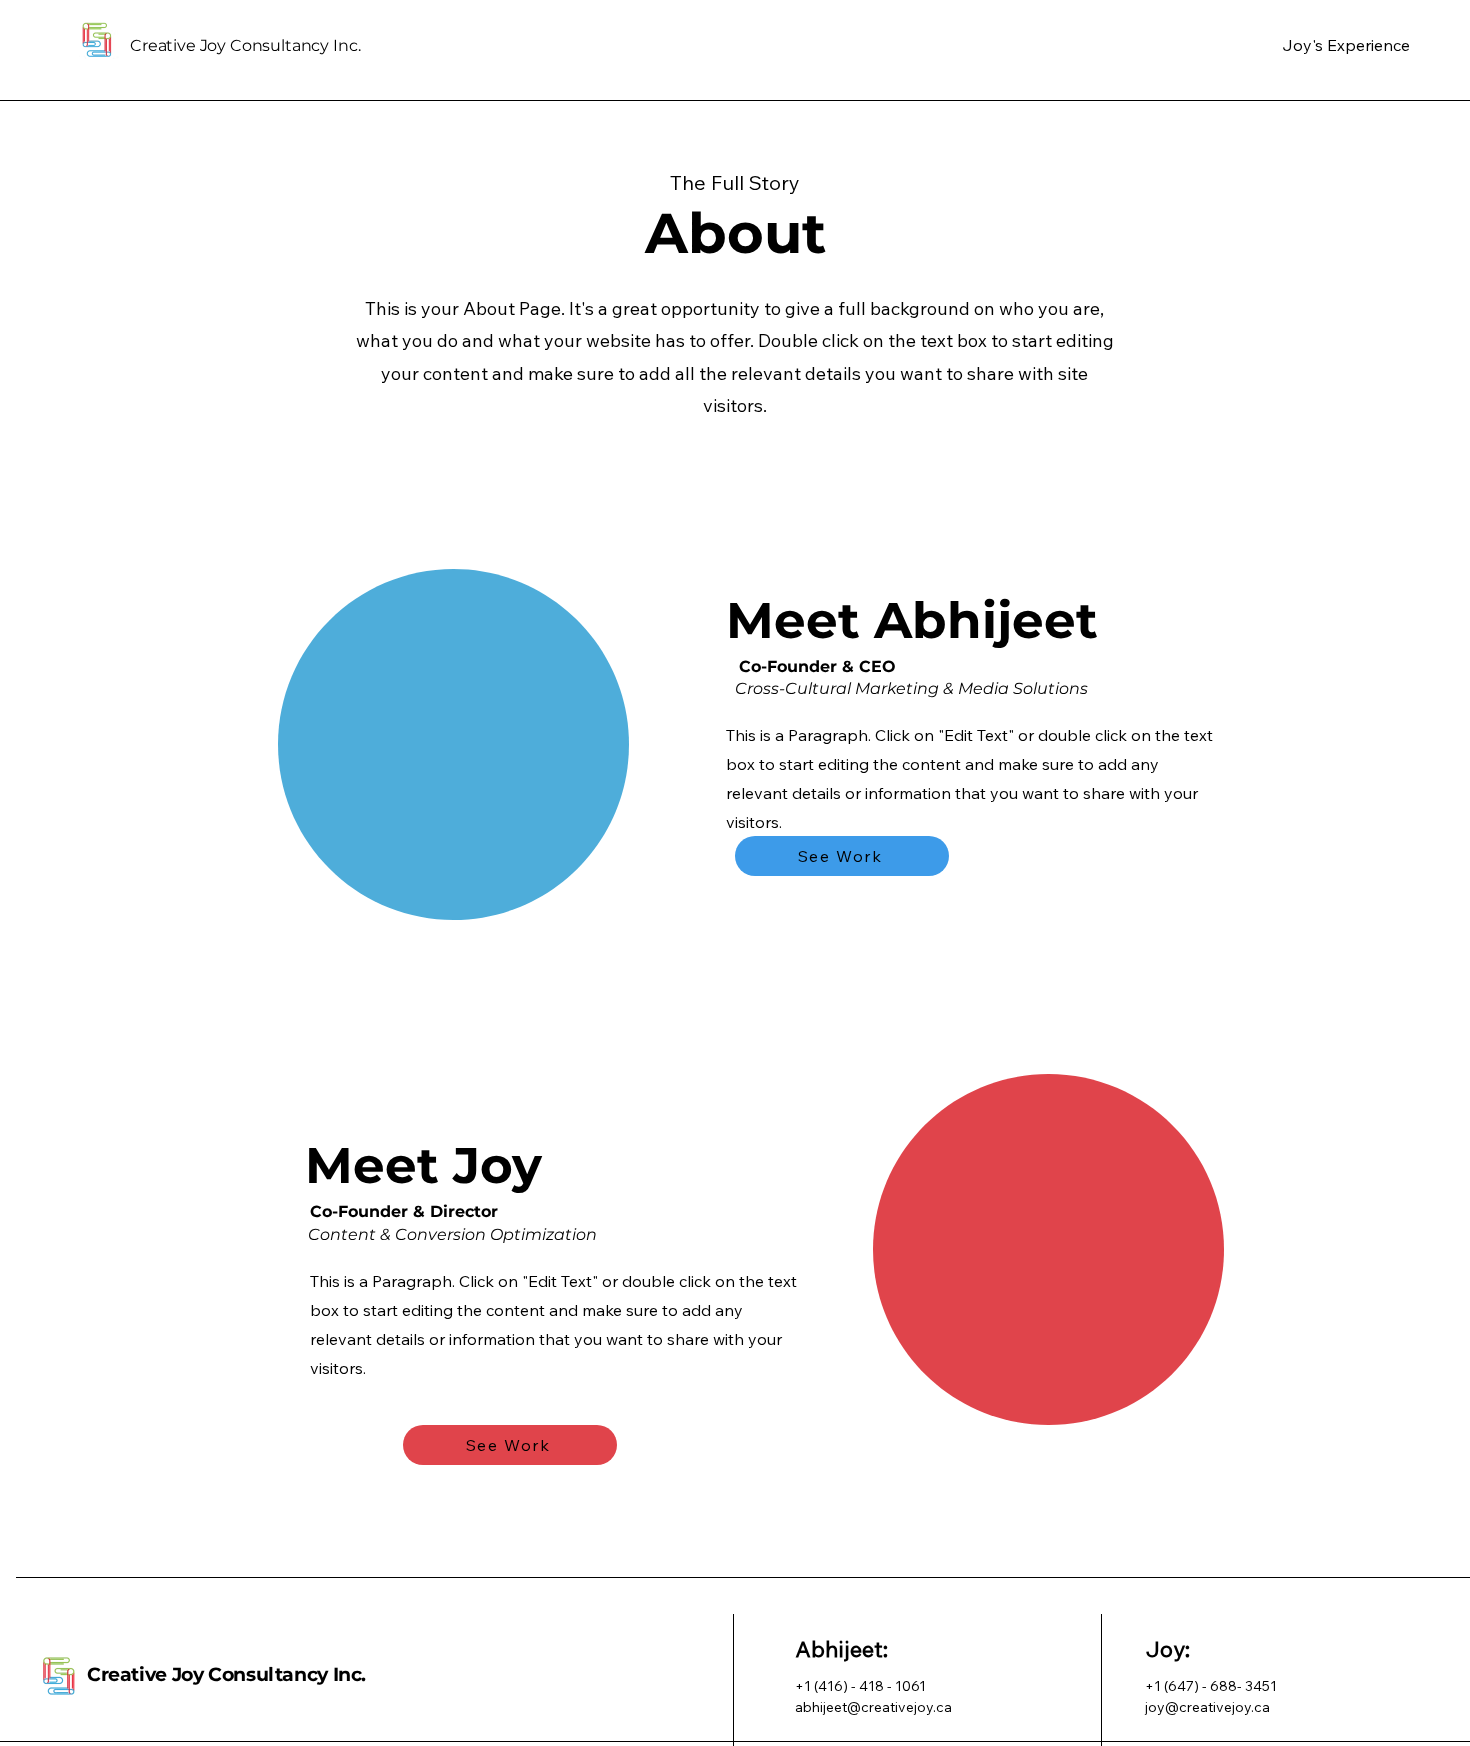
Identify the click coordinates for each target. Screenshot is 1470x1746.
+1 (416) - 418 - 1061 (860, 1686)
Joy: (1168, 1649)
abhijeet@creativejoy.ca (873, 1707)
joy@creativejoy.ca (1207, 1707)
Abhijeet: (841, 1649)
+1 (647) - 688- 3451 (1211, 1686)
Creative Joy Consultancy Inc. (226, 1674)
